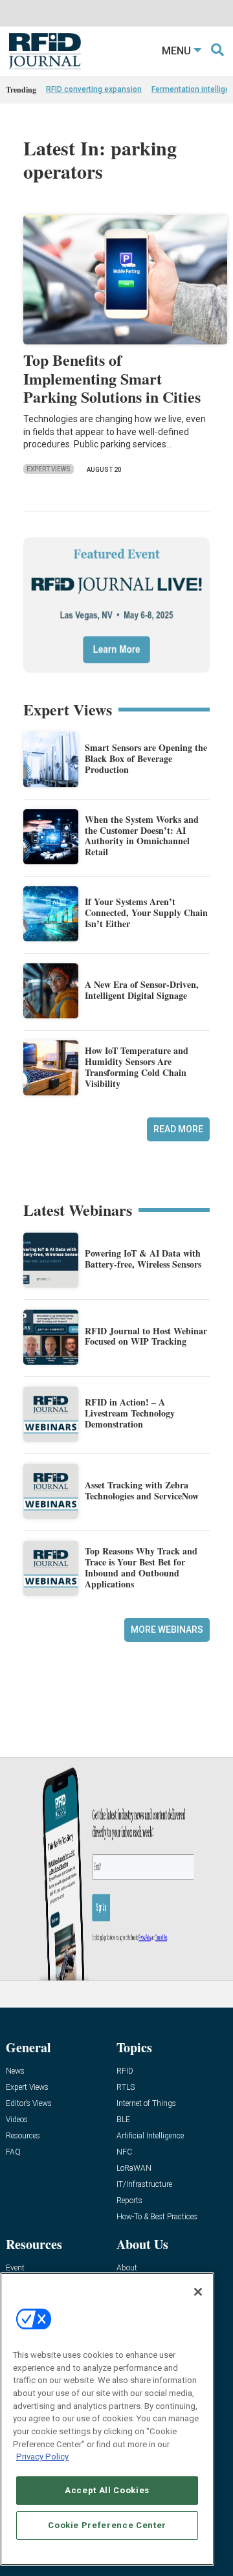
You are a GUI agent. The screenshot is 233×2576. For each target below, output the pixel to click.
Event (15, 2268)
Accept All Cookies (107, 2490)
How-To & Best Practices (157, 2217)
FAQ (13, 2152)
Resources (23, 2136)
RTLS (126, 2088)
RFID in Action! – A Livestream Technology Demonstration (130, 1413)
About (127, 2268)
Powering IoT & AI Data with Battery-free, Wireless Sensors (143, 1259)
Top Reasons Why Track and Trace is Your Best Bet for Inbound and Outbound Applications (141, 1567)
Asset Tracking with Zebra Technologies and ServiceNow (142, 1490)
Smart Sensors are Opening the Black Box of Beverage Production (146, 758)
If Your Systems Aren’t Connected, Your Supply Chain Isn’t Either (146, 913)
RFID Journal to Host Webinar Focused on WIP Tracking (146, 1336)
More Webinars (167, 1630)
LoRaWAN (134, 2168)
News (15, 2071)
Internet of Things (146, 2104)
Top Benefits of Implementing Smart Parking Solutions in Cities (112, 378)
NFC (124, 2152)
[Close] (198, 2292)
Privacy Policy (42, 2457)
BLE (123, 2120)
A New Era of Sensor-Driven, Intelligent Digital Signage (142, 990)
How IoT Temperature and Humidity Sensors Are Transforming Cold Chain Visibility (137, 1067)
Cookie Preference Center (107, 2525)
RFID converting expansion (94, 89)
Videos (17, 2120)
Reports (129, 2201)
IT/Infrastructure (144, 2185)
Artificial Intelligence (150, 2136)
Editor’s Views (29, 2104)
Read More (178, 1129)
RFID (125, 2071)
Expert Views (49, 469)
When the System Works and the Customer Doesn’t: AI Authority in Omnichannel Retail (142, 835)
